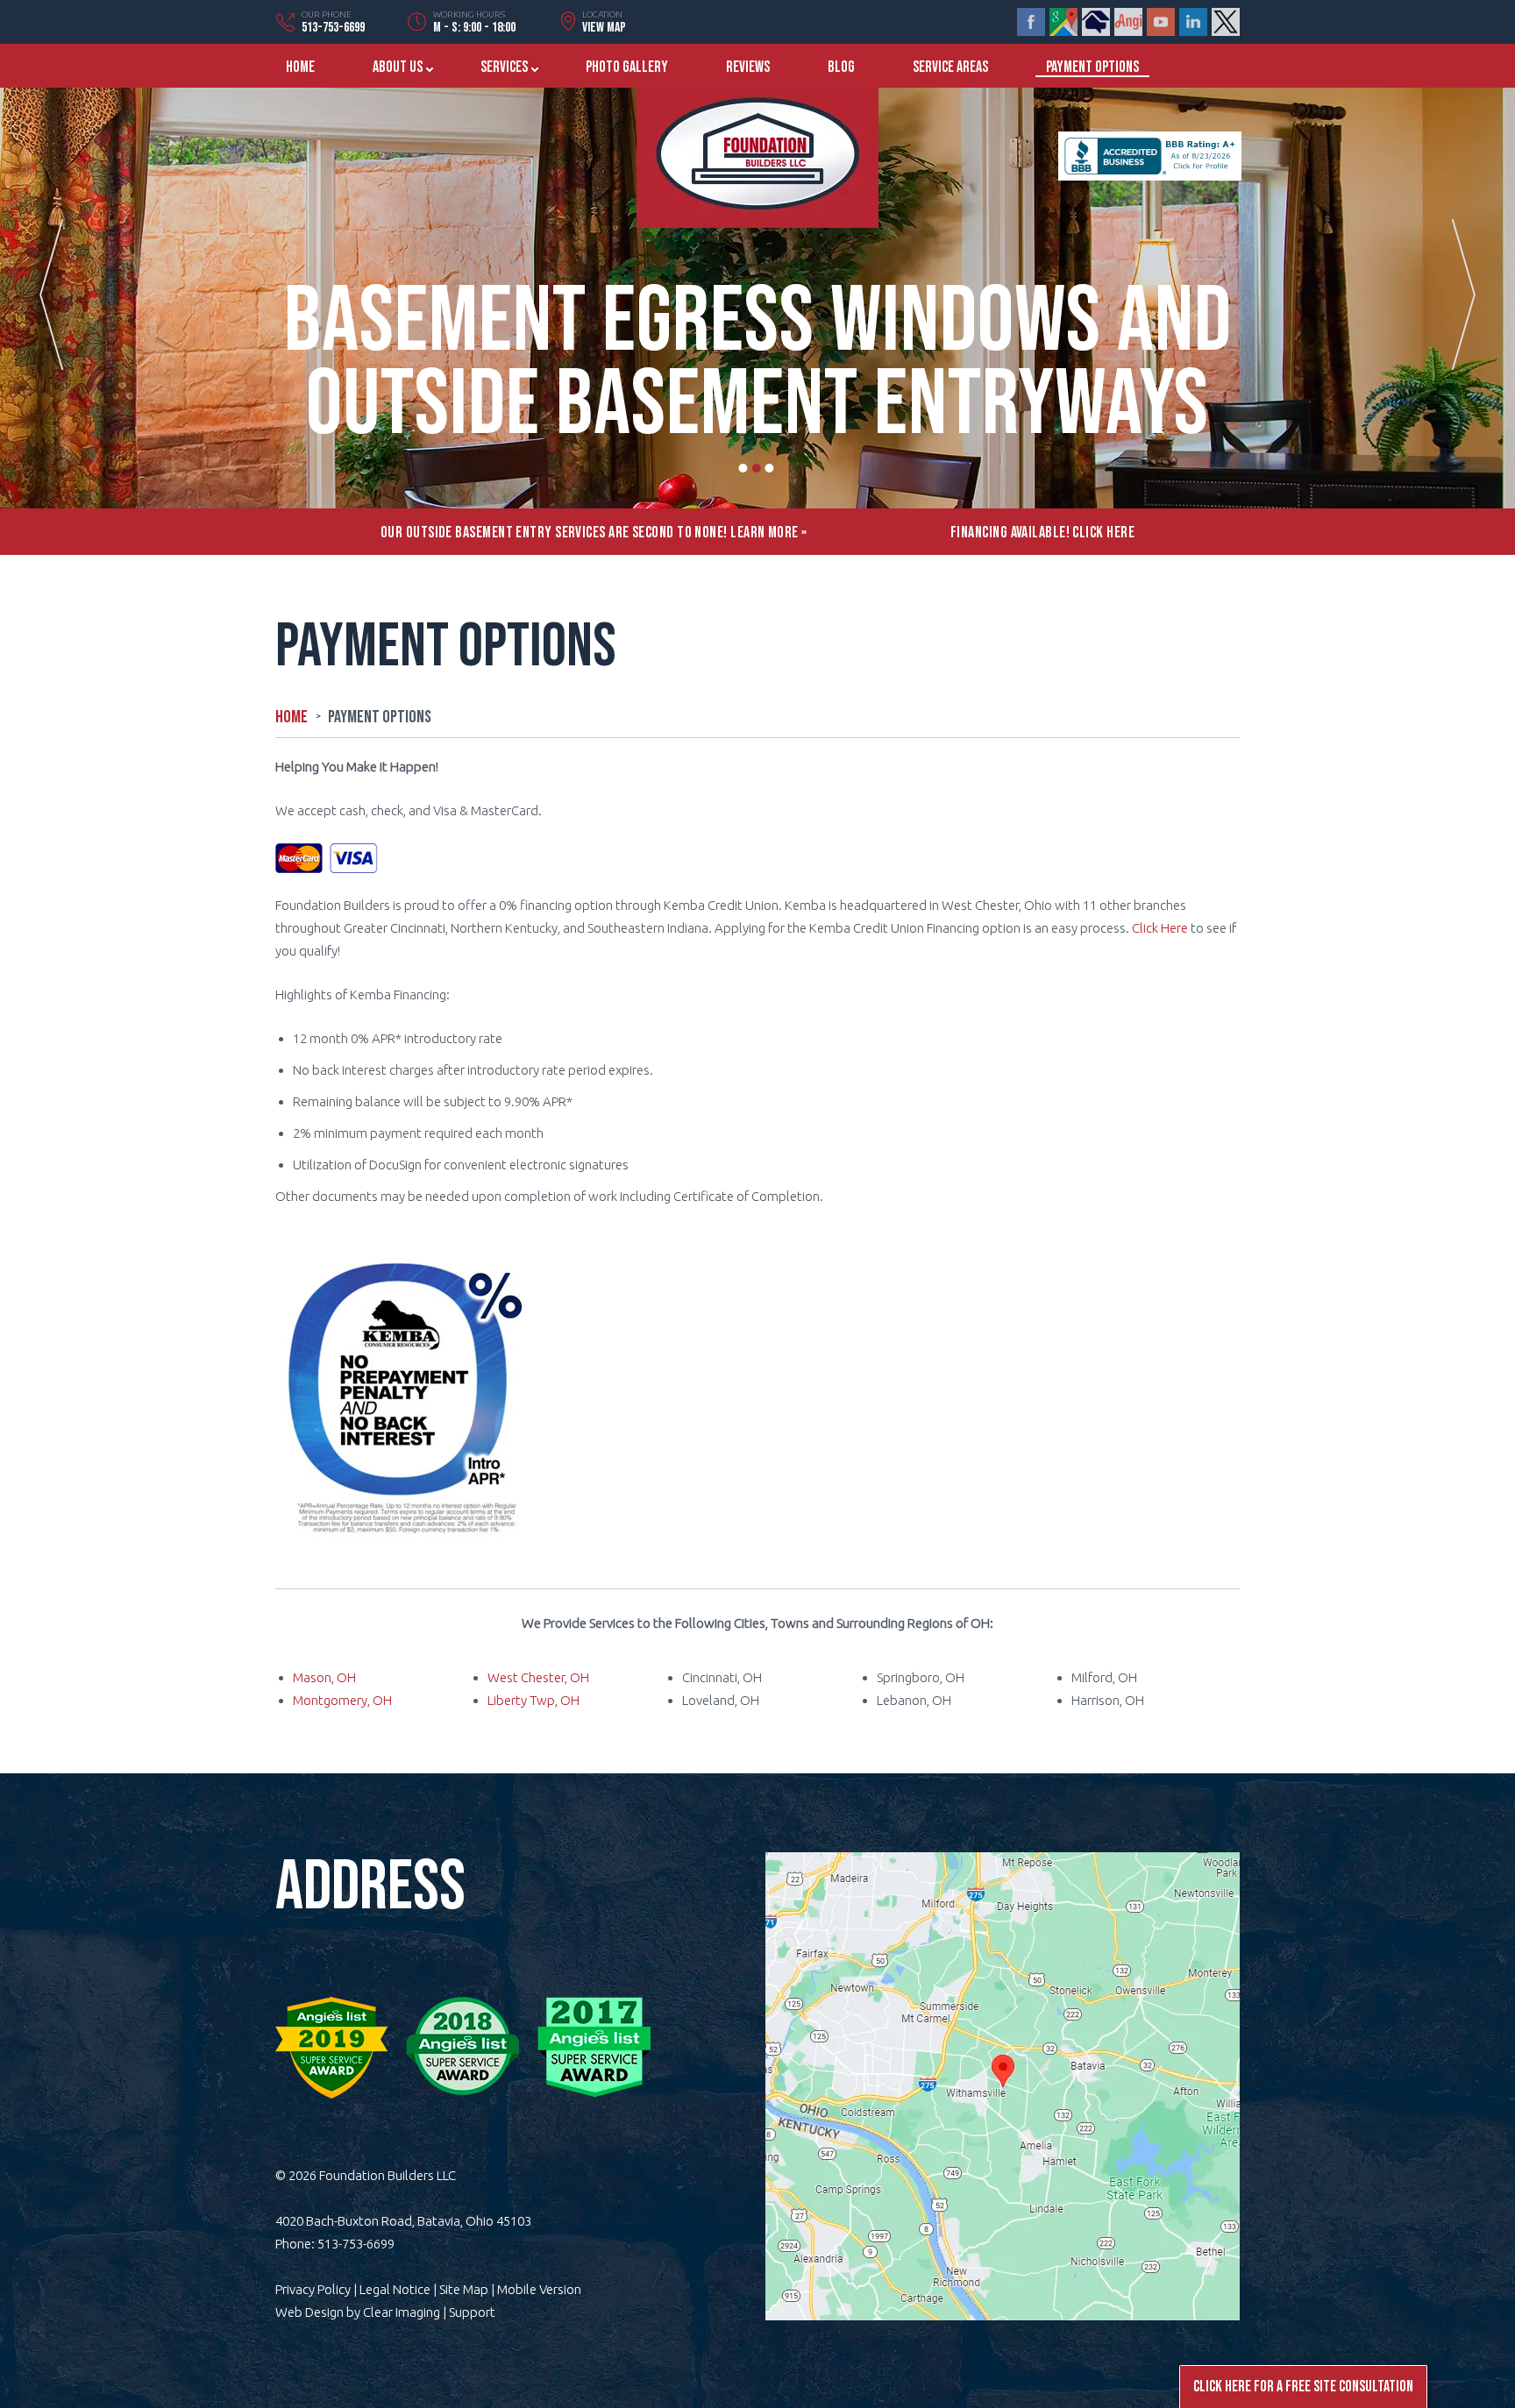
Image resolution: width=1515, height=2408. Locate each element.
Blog (841, 67)
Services (504, 67)
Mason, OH (324, 1677)
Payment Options (1092, 67)
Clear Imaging (402, 2312)
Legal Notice (395, 2289)
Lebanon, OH (914, 1700)
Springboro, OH (921, 1677)
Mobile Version (539, 2289)
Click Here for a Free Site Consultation (1303, 2387)
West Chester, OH (538, 1677)
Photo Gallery (627, 67)
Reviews (748, 67)
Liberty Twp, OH (533, 1700)
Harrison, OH (1108, 1700)
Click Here (1160, 928)
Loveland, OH (721, 1700)
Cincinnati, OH (722, 1677)
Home (300, 67)
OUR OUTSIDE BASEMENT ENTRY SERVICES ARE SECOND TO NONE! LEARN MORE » (594, 533)
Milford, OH (1104, 1677)
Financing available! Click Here (1042, 533)
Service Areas (950, 67)
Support (472, 2312)
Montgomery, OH (342, 1700)
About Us (398, 67)
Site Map (464, 2289)
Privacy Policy (313, 2289)
